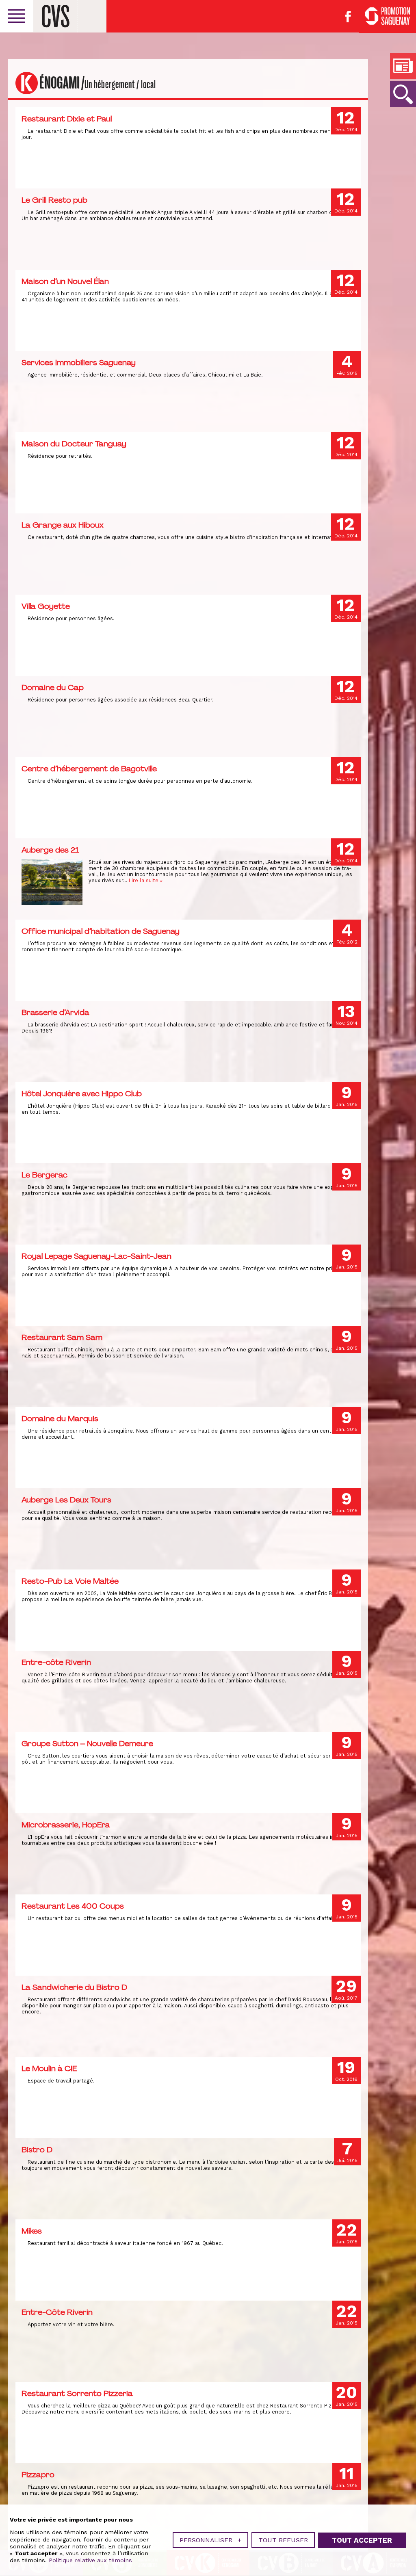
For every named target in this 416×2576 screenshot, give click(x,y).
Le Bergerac (44, 1175)
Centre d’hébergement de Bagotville (89, 768)
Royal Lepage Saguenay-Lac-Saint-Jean (96, 1256)
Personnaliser (210, 2540)
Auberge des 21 (50, 850)
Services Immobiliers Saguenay (79, 362)
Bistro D (37, 2150)
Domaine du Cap (53, 687)
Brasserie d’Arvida (55, 1012)
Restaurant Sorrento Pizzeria (77, 2393)
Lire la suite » (146, 880)
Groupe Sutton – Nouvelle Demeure (87, 1743)
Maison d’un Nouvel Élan (65, 281)
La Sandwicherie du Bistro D (74, 1987)
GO (403, 94)
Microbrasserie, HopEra (66, 1825)
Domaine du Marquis (60, 1418)
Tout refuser (283, 2540)
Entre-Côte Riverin (57, 2312)
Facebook (348, 17)
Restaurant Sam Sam (62, 1337)
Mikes (32, 2231)
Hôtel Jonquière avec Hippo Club (82, 1093)
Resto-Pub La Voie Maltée (70, 1581)
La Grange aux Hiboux (63, 525)
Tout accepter (362, 2540)
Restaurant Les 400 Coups (73, 1906)
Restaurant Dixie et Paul (67, 119)
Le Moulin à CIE (49, 2068)
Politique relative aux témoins (90, 2560)
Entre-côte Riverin (56, 1662)
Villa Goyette (46, 606)
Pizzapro (38, 2474)
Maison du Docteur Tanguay (74, 444)
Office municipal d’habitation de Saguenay (101, 931)
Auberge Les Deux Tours (66, 1500)
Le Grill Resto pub (54, 200)
